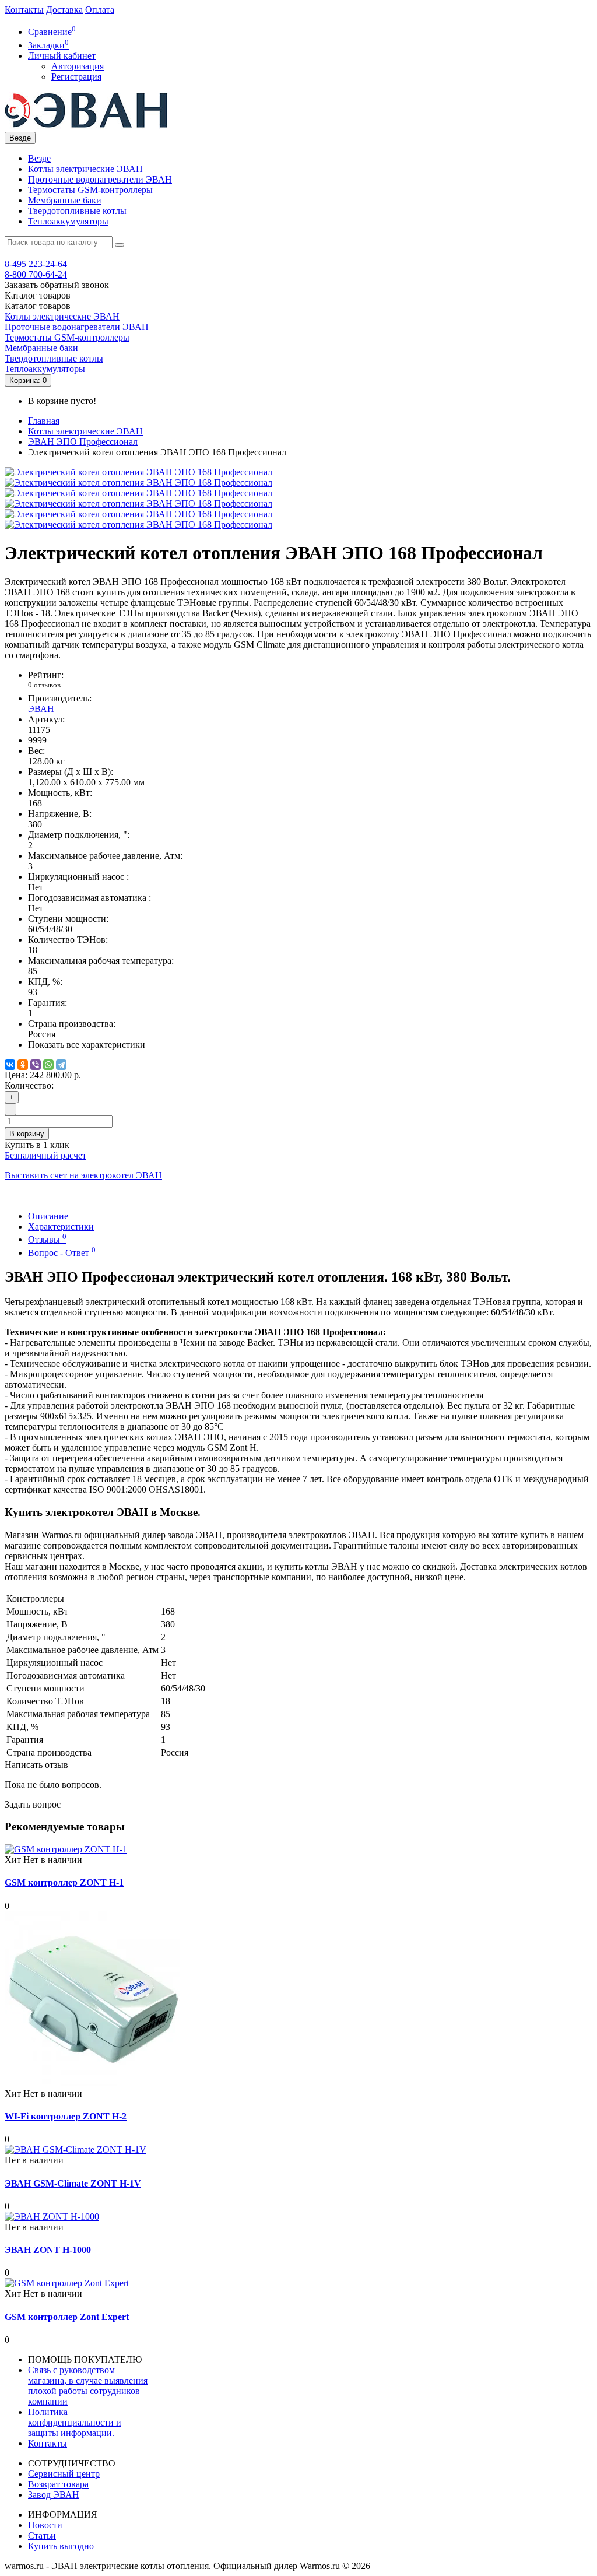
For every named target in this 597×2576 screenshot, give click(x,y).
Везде (39, 158)
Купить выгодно (61, 2546)
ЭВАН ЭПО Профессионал (83, 442)
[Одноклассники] (23, 1065)
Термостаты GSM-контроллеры (90, 190)
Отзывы (47, 1239)
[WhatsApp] (48, 1065)
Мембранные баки (65, 200)
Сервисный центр (64, 2474)
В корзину (27, 1134)
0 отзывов (44, 685)
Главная (44, 421)
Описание (48, 1216)
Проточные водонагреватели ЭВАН (100, 179)
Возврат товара (58, 2484)
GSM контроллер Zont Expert (67, 2317)
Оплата (100, 10)
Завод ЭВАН (54, 2495)
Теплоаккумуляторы (68, 221)
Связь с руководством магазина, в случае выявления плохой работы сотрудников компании (88, 2386)
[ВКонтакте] (10, 1065)
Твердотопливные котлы (77, 211)
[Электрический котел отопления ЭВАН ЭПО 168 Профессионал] (138, 472)
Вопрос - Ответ (62, 1253)
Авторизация (78, 66)
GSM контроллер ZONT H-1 (64, 1882)
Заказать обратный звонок (57, 285)
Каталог (38, 306)
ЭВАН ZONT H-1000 (48, 2250)
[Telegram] (61, 1065)
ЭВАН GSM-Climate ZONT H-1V (73, 2183)
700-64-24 (36, 274)
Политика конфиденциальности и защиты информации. (75, 2422)
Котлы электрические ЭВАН (85, 169)
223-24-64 (36, 264)
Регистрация (76, 77)
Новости (45, 2525)
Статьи (42, 2535)
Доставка (64, 10)
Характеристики (61, 1226)
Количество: (29, 1085)
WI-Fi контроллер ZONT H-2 (66, 2116)
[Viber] (36, 1065)
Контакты (24, 10)
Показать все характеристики (87, 1045)
